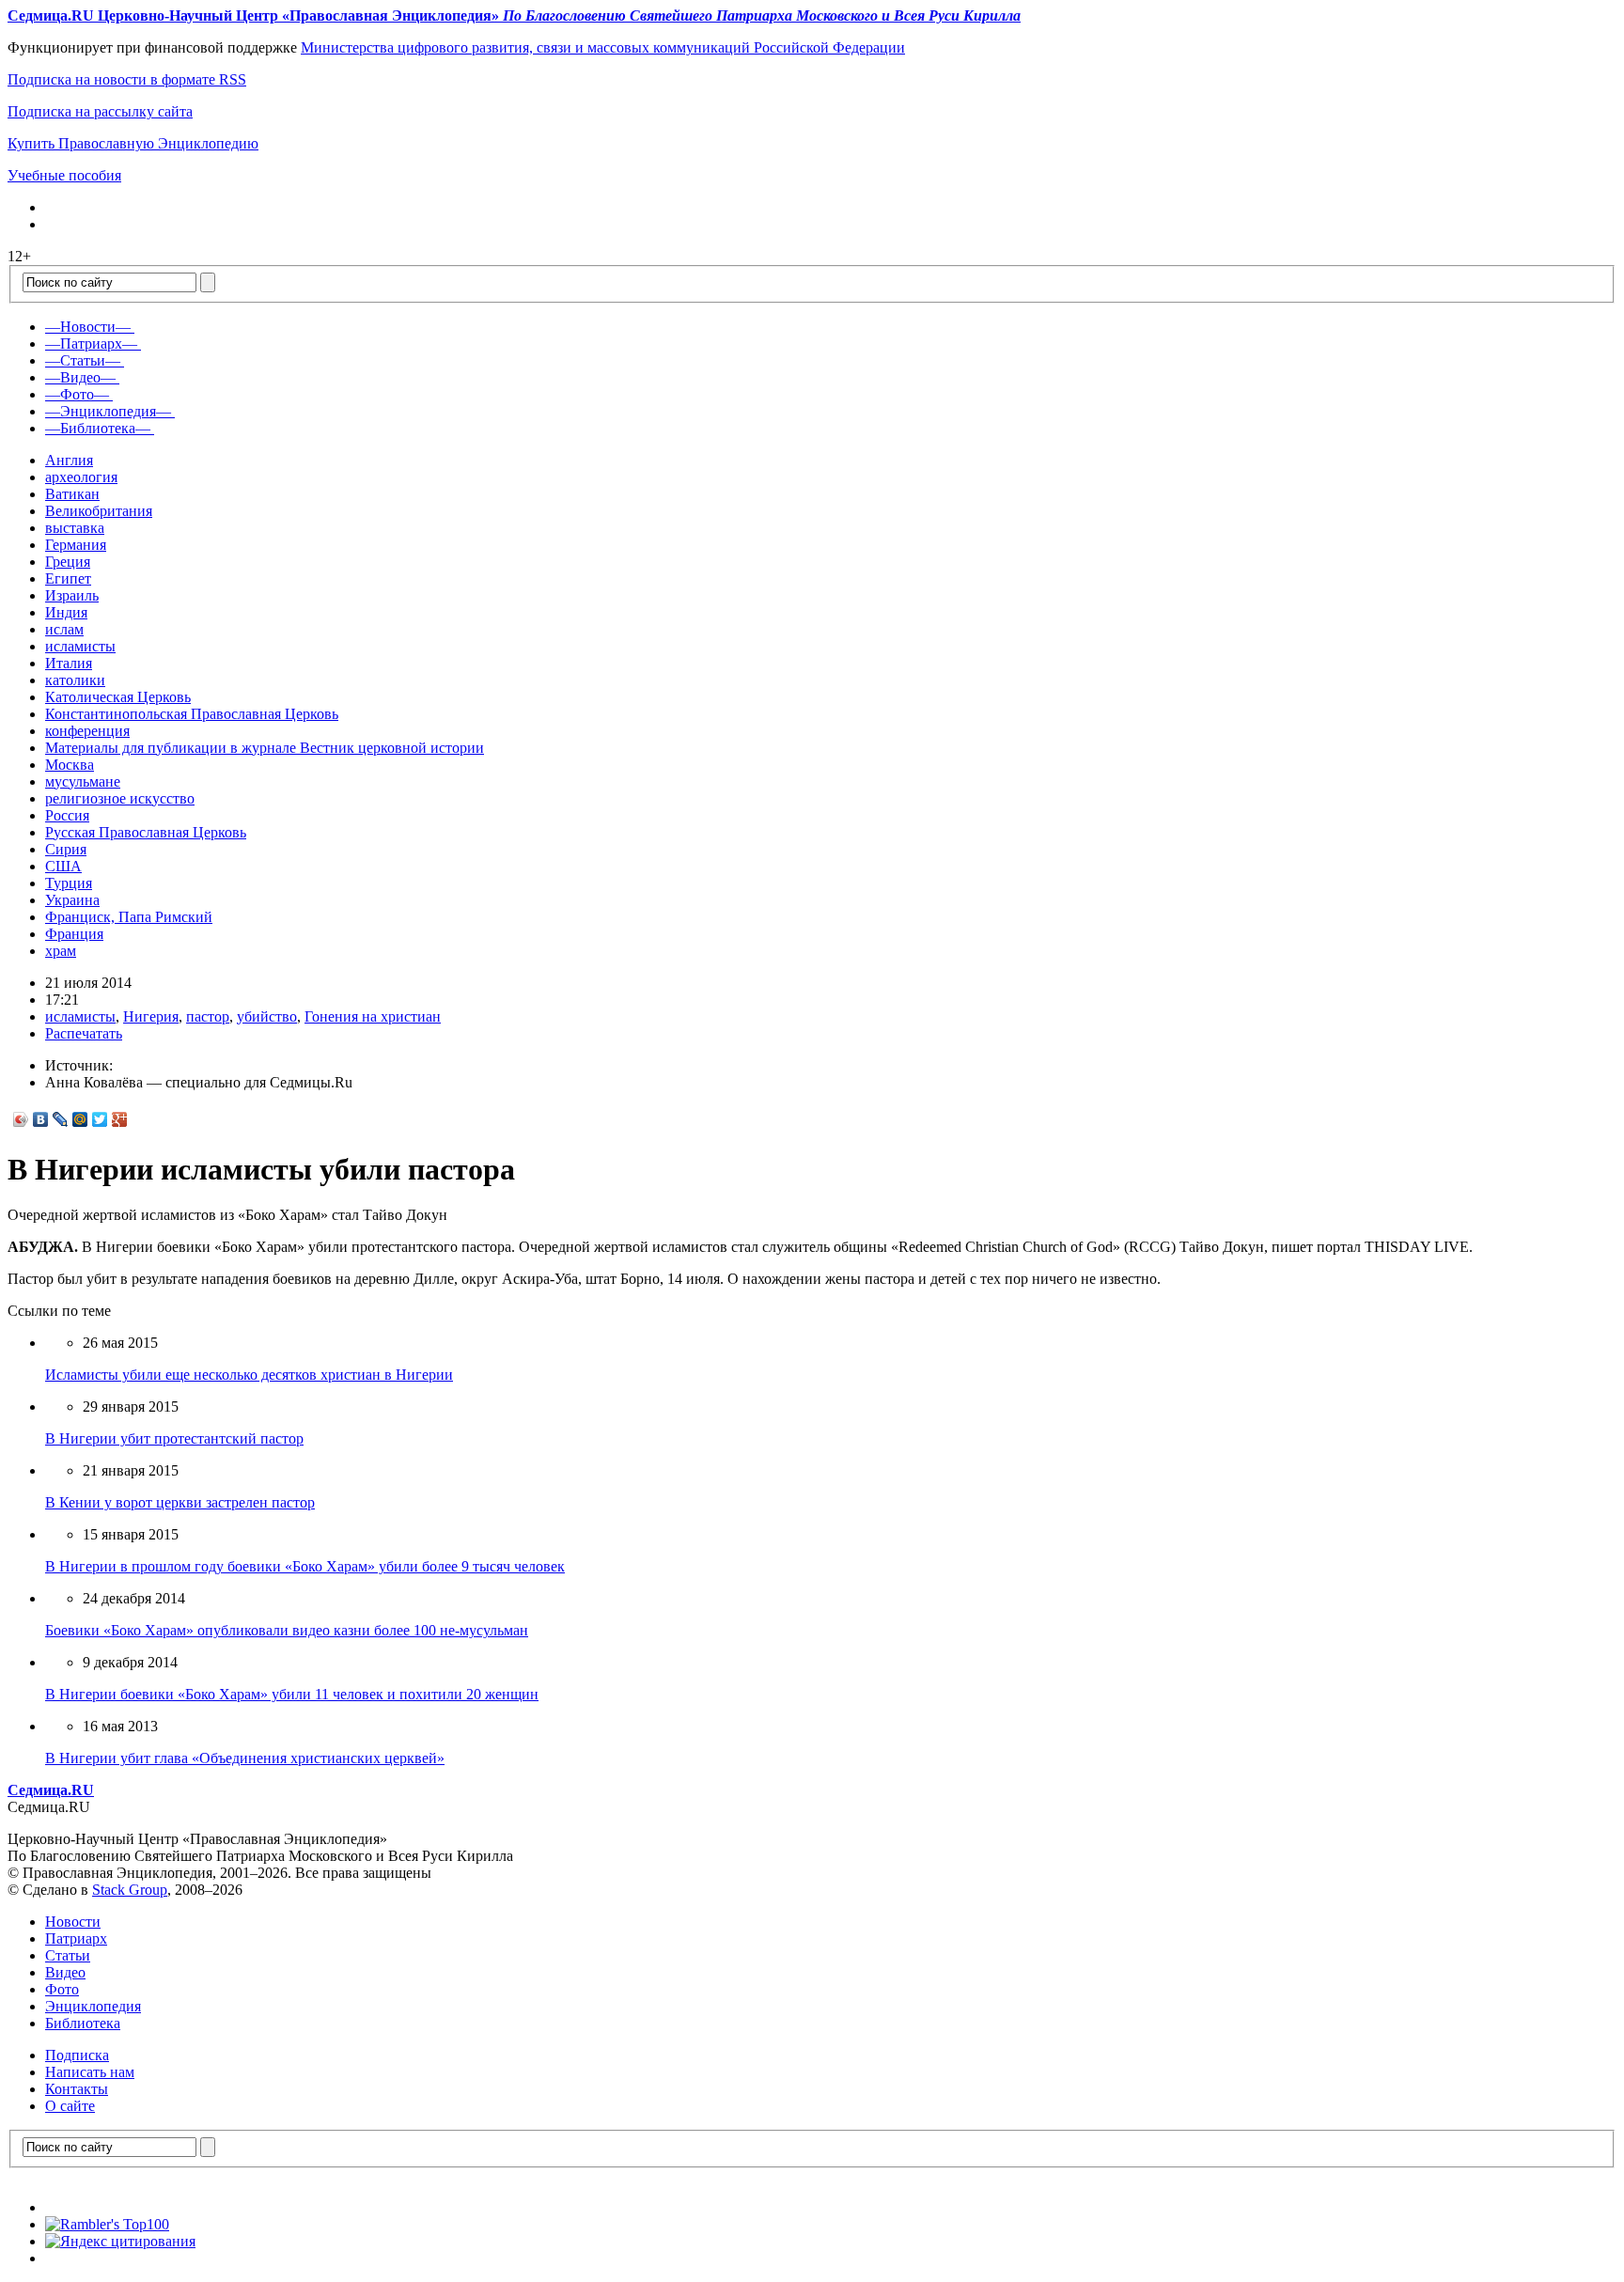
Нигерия (151, 1016)
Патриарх (76, 1938)
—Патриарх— (91, 344)
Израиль (72, 595)
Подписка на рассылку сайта (100, 111)
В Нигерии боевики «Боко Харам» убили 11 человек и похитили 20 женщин (292, 1694)
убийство (267, 1016)
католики (75, 680)
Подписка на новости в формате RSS (127, 79)
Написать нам (90, 2072)
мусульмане (83, 782)
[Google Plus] (120, 1119)
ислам (64, 629)
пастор (208, 1016)
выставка (75, 528)
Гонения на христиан (373, 1016)
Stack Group (130, 1890)
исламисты (80, 646)
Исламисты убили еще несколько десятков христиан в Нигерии (249, 1375)
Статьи (68, 1955)
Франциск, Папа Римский (129, 917)
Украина (72, 900)
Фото (62, 1989)
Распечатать (84, 1033)
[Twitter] (100, 1119)
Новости (73, 1922)
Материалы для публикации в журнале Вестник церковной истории (265, 748)
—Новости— (88, 327)
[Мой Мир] (80, 1119)
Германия (76, 545)
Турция (69, 883)
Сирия (66, 849)
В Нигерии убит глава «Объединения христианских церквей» (245, 1758)
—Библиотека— (98, 428)
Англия (69, 460)
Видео (65, 1972)
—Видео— (80, 377)
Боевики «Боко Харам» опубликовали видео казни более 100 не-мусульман (287, 1630)
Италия (69, 663)
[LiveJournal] (61, 1119)
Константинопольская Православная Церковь (192, 714)
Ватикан (72, 494)
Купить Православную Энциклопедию (133, 143)
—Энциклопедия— (108, 411)
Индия (66, 612)
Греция (68, 562)
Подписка (77, 2055)
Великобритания (99, 511)
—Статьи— (83, 360)
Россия (67, 815)
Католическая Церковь (118, 697)
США (63, 866)
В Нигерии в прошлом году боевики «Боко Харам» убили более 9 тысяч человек (305, 1566)
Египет (68, 578)
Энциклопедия (93, 2006)
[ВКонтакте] (41, 1119)
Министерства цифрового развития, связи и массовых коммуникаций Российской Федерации (603, 47)
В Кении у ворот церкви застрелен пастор (180, 1502)
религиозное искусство (120, 798)
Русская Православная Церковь (146, 832)
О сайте (70, 2106)
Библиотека (83, 2023)
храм (61, 951)
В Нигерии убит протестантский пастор (174, 1438)
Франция (74, 934)
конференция (87, 731)
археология (81, 477)
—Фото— (77, 394)
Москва (70, 765)
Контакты (77, 2089)
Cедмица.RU (51, 1790)
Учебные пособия (64, 175)
